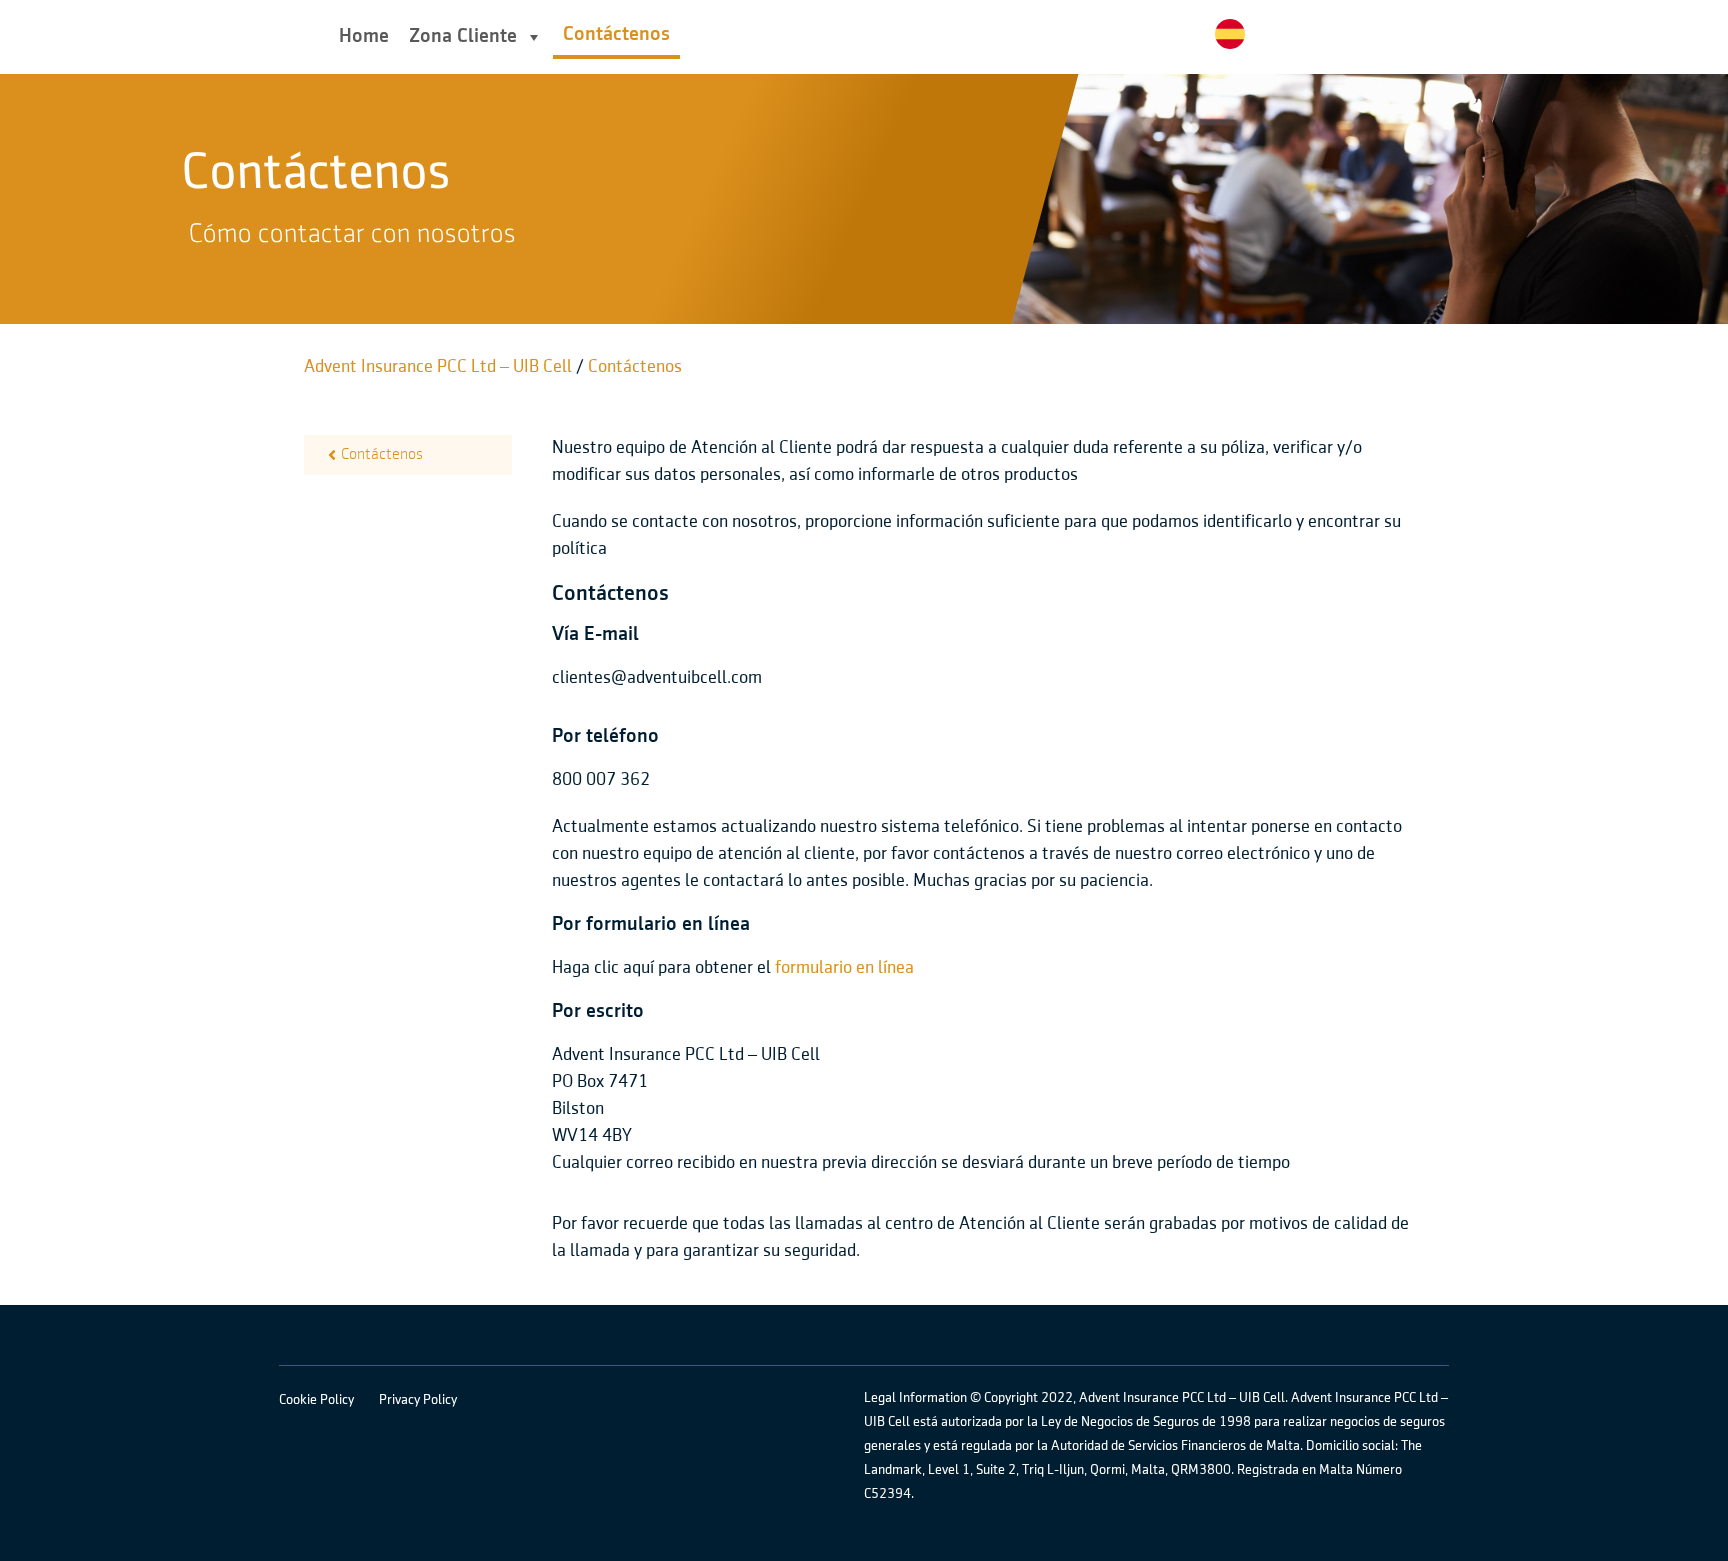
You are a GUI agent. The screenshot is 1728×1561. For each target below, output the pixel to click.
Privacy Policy (418, 1400)
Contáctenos (616, 34)
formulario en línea (844, 968)
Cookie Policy (316, 1400)
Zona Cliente (463, 36)
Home (364, 36)
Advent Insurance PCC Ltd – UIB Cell (438, 367)
